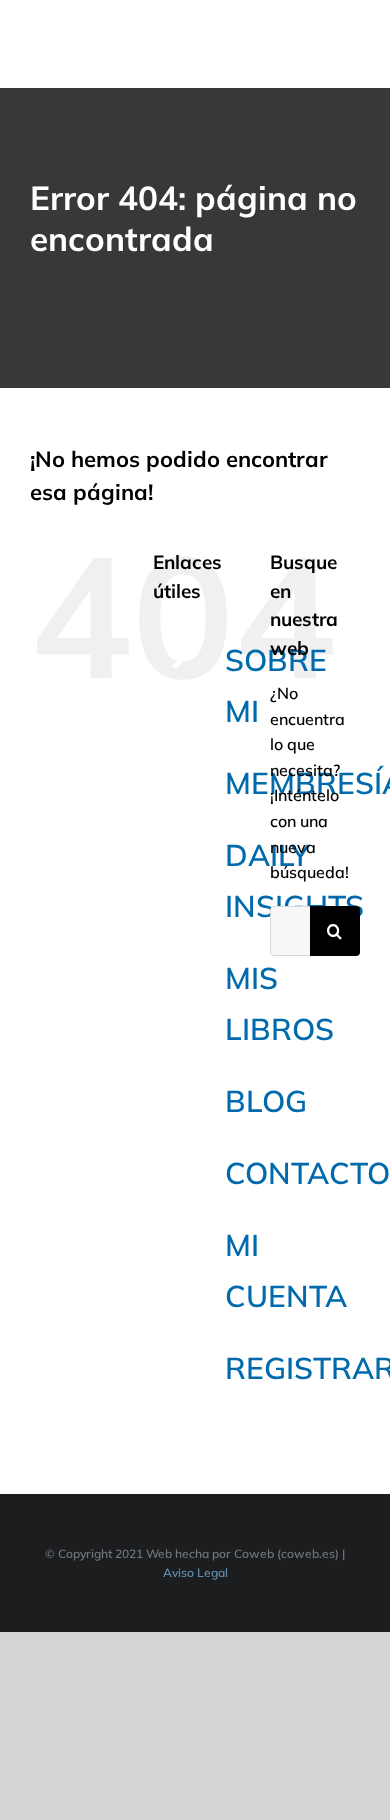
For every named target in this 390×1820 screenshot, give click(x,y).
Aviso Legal (195, 1572)
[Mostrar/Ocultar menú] (347, 44)
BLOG (266, 1101)
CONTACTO (307, 1173)
